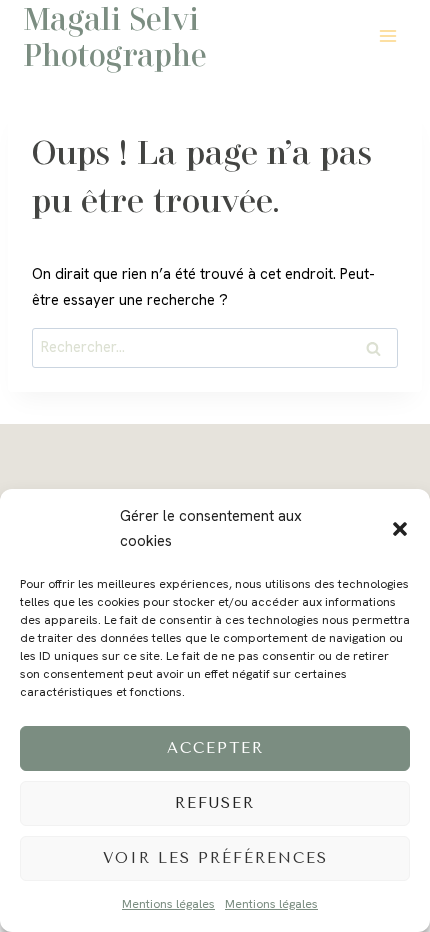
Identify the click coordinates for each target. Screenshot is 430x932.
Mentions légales (168, 904)
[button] (400, 529)
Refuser (215, 803)
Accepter (215, 748)
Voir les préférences (215, 858)
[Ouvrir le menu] (387, 35)
